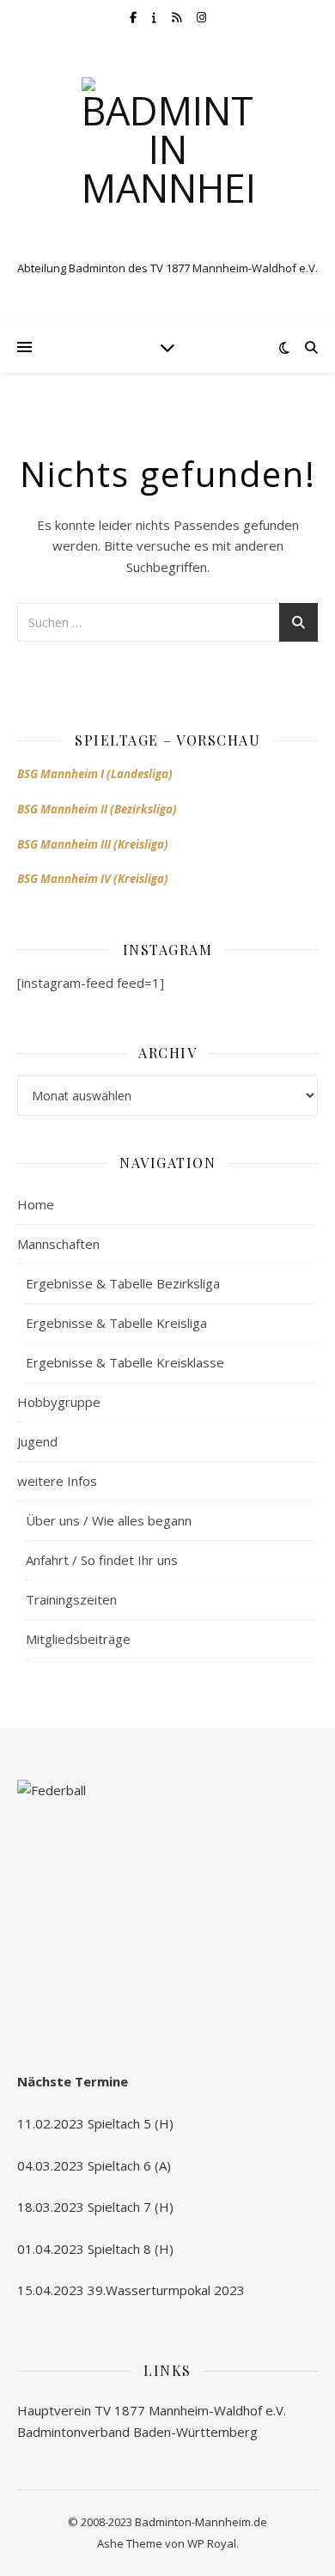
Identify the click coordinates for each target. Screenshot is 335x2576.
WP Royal (212, 2543)
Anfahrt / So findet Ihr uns (102, 1560)
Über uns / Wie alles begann (109, 1520)
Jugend (37, 1441)
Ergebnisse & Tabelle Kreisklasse (125, 1362)
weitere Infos (57, 1481)
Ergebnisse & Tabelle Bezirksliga (123, 1283)
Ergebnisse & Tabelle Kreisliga (116, 1323)
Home (36, 1204)
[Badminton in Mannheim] (167, 163)
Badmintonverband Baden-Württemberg (137, 2432)
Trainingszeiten (71, 1599)
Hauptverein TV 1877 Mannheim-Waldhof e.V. (152, 2410)
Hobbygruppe (59, 1402)
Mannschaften (58, 1244)
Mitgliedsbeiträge (78, 1639)
